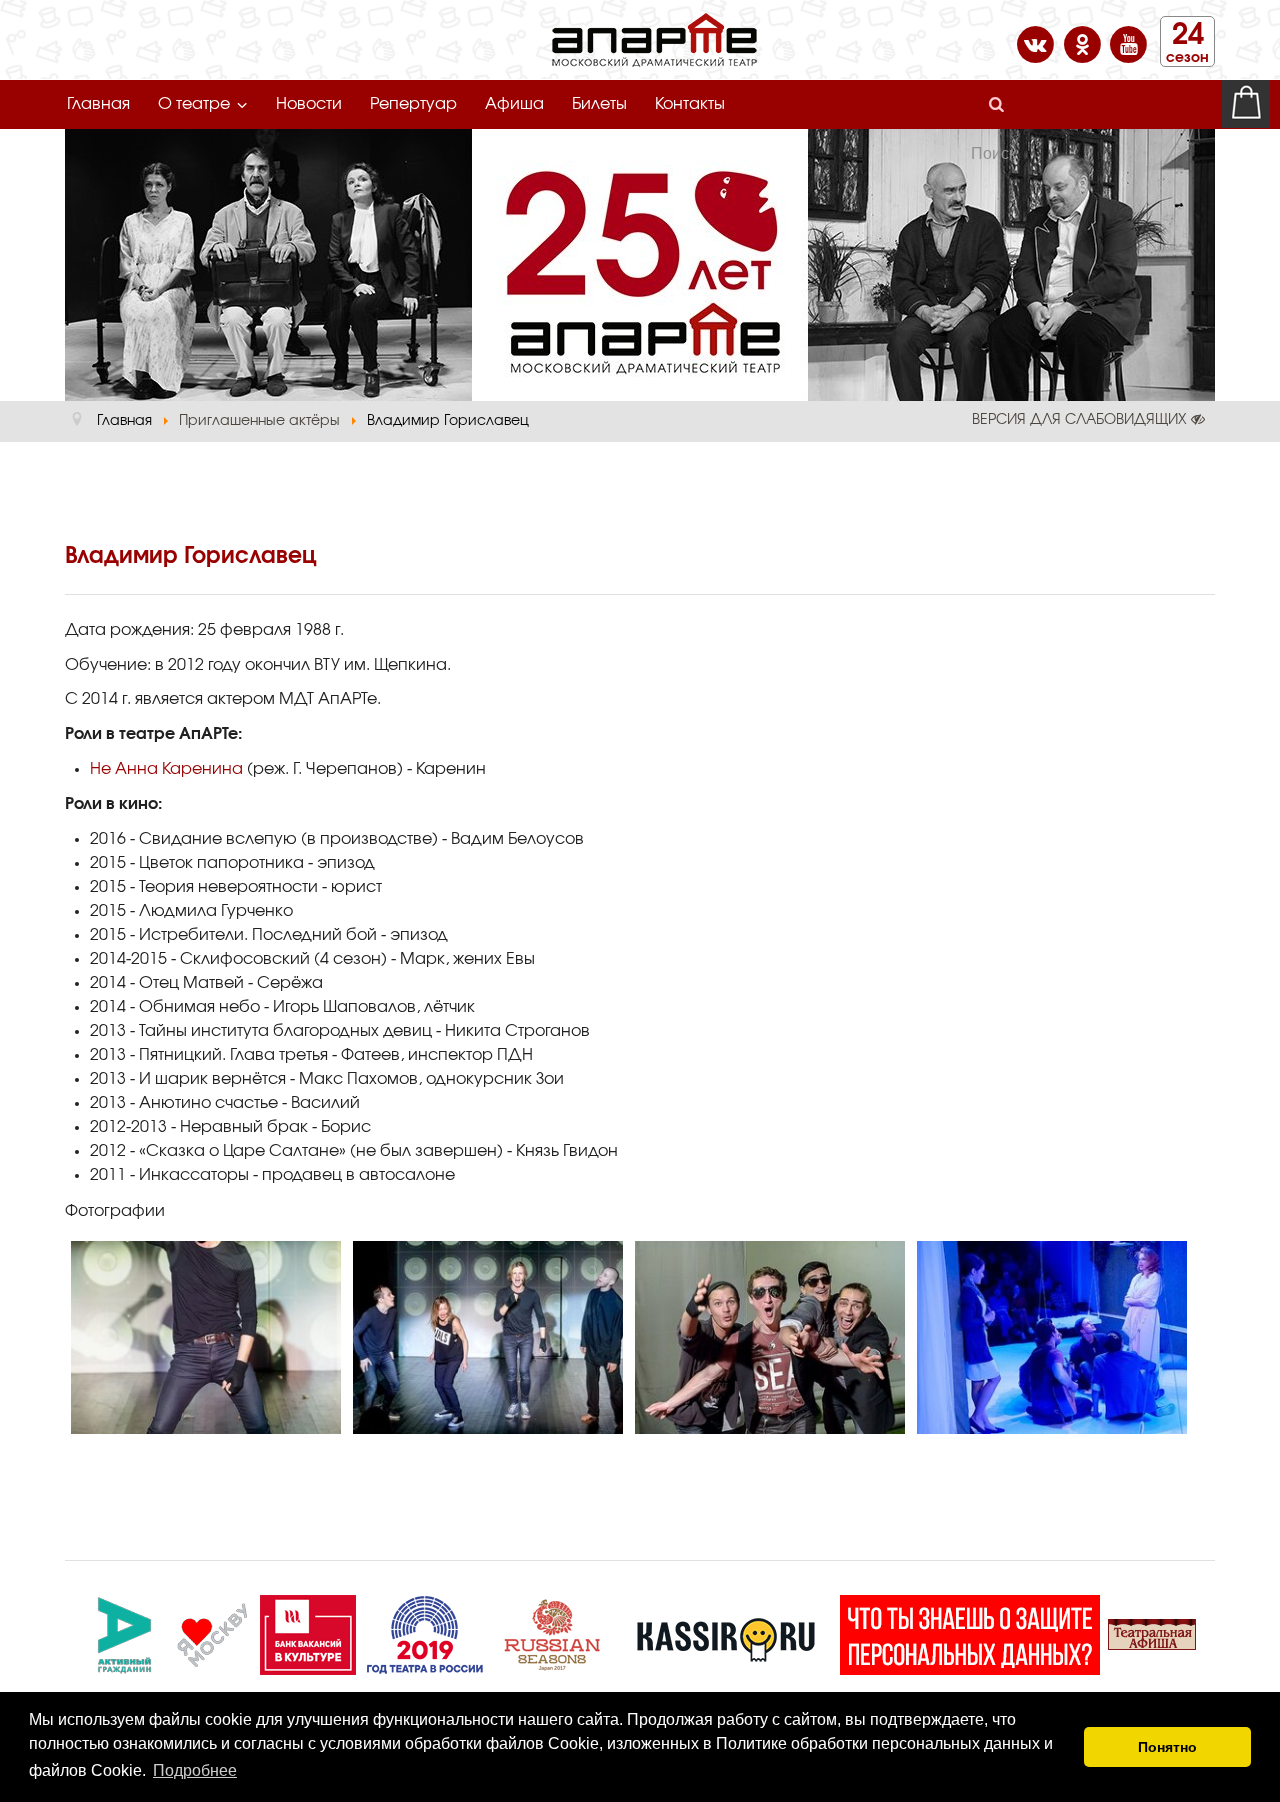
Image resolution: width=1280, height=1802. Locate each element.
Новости (309, 104)
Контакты (690, 104)
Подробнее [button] (195, 1770)
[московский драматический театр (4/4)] (1052, 1337)
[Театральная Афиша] (1152, 1632)
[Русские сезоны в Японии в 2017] (552, 1632)
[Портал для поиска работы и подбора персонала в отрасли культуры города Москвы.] (308, 1632)
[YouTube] (1128, 43)
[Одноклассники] (1084, 43)
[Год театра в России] (424, 1632)
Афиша (514, 104)
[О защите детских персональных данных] (970, 1632)
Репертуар (413, 104)
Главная (98, 104)
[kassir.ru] (726, 1632)
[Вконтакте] (1037, 43)
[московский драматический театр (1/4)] (206, 1337)
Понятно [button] (1167, 1747)
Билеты (599, 104)
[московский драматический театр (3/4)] (770, 1337)
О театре (194, 104)
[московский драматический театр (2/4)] (488, 1337)
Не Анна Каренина (166, 769)
